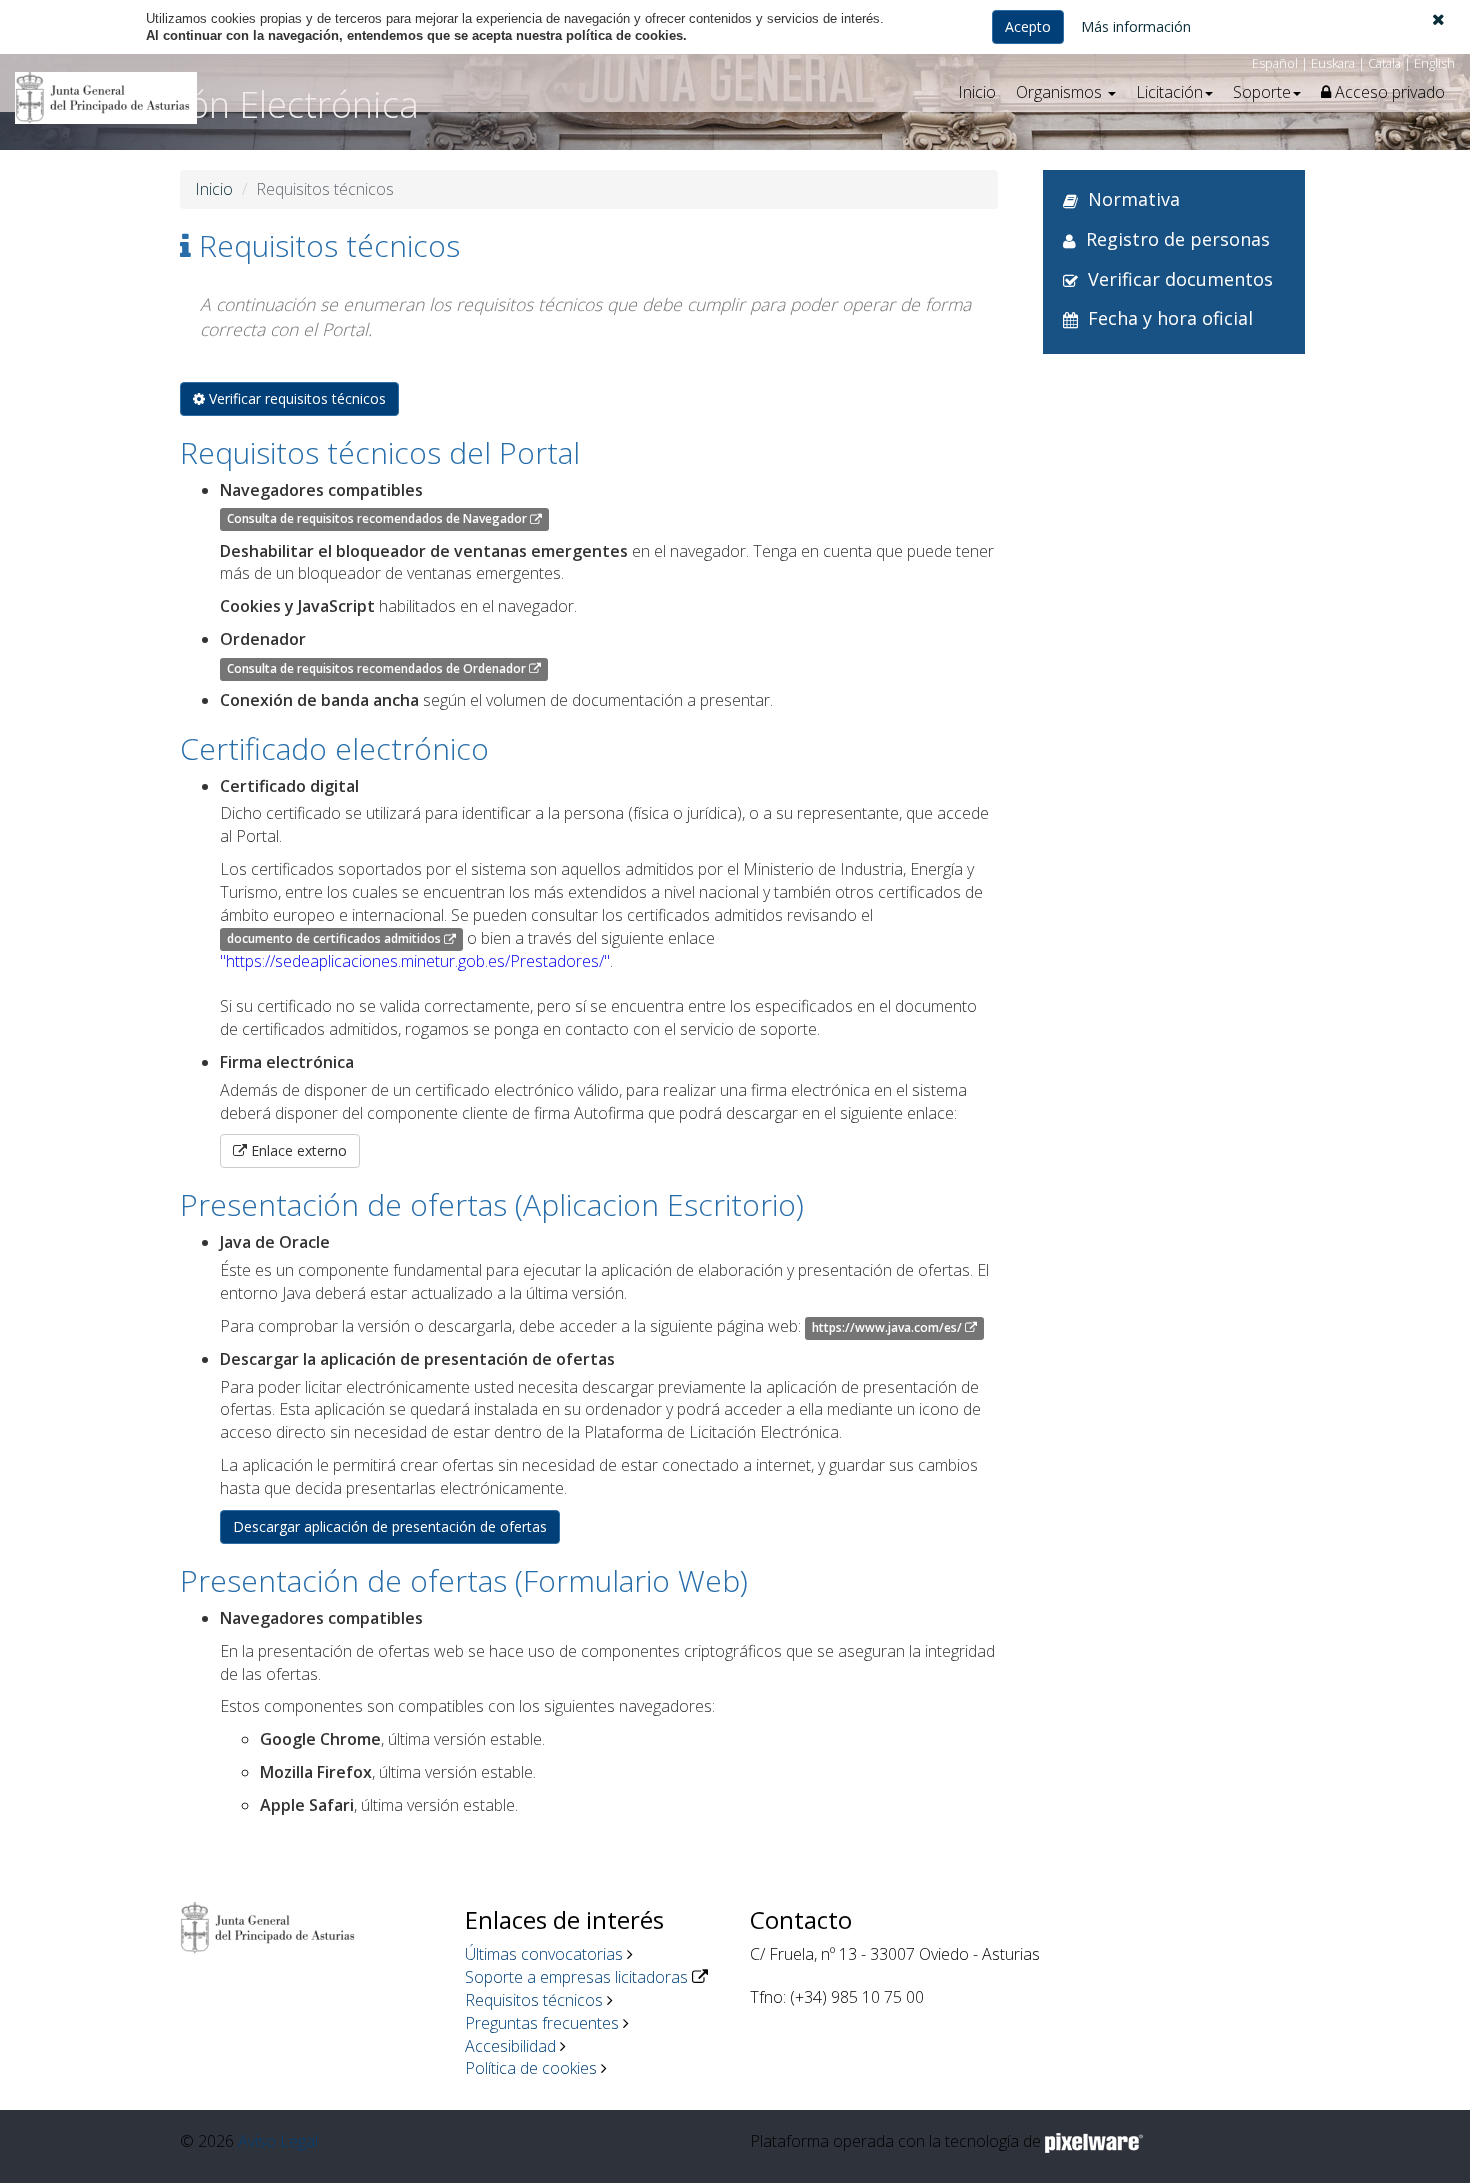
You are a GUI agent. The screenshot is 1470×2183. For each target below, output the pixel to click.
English (1434, 63)
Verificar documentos (1180, 279)
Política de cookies (531, 2068)
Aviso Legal (278, 2141)
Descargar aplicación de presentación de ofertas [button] (390, 1526)
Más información (1136, 26)
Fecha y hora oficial (1170, 318)
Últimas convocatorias (544, 1954)
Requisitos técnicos (534, 2000)
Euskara (1333, 63)
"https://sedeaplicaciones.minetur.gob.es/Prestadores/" (415, 961)
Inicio (977, 92)
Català (1384, 63)
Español (1275, 63)
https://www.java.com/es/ (888, 1327)
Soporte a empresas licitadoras (576, 1977)
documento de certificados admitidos (335, 939)
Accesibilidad (510, 2046)
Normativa (1134, 199)
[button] (1438, 19)
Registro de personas (1178, 239)
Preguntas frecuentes (542, 2023)
